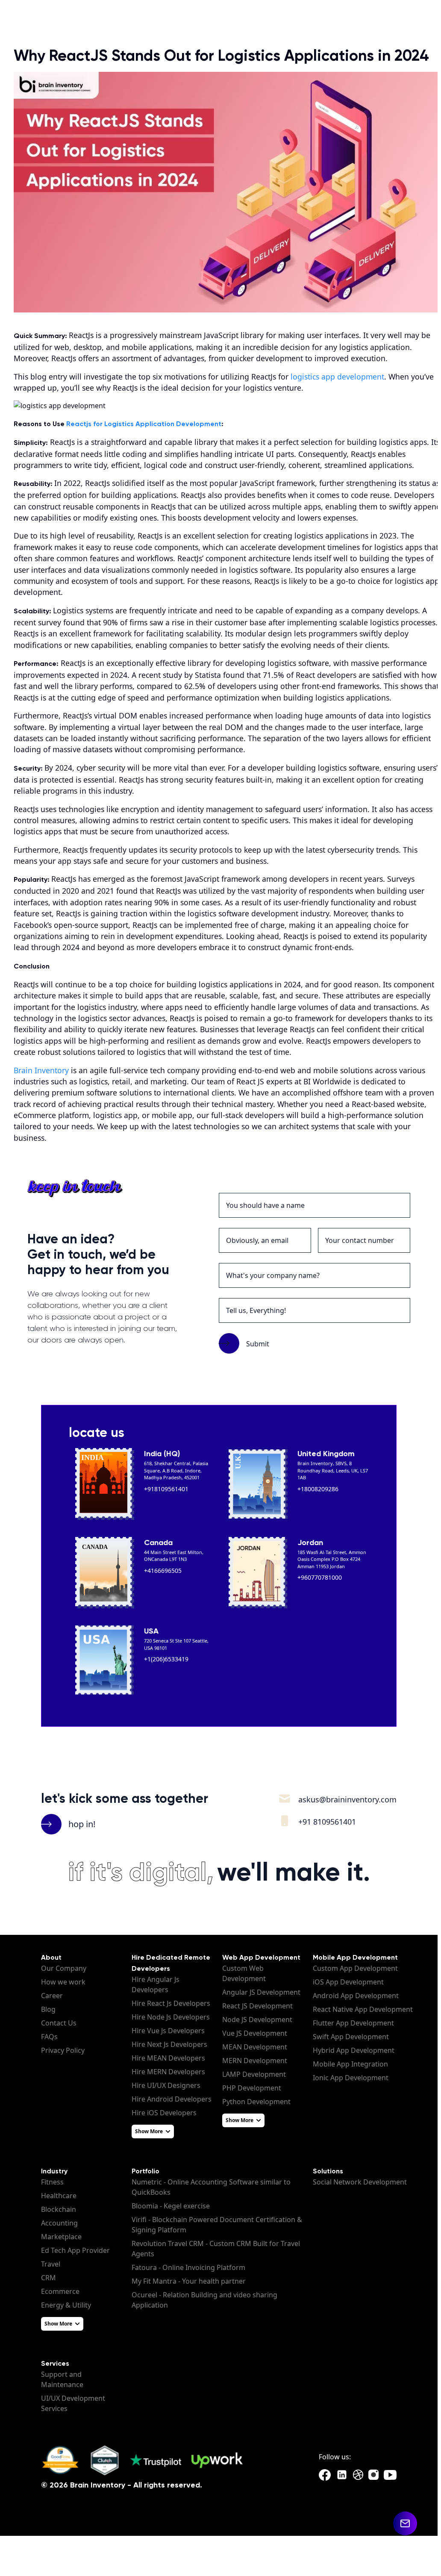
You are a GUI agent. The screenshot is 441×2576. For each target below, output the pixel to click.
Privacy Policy (63, 2050)
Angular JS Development (261, 1992)
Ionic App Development (351, 2078)
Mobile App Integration (350, 2064)
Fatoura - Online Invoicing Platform (188, 2267)
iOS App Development (348, 1982)
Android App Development (356, 1996)
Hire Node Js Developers (171, 2017)
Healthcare (59, 2196)
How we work (63, 1982)
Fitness (52, 2182)
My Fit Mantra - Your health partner (189, 2281)
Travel (51, 2264)
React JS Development (257, 2006)
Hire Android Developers (172, 2099)
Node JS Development (257, 2020)
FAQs (49, 2037)
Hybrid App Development (354, 2050)
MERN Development (255, 2061)
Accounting (59, 2223)
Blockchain (59, 2209)
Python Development (256, 2102)
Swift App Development (351, 2037)
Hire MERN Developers (168, 2072)
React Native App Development (363, 2009)
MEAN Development (255, 2047)
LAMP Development (254, 2074)
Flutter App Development (353, 2023)
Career (52, 1996)
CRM (49, 2278)
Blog (48, 2009)
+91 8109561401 (327, 1822)
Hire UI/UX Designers (166, 2085)
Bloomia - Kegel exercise (171, 2206)
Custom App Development (355, 1968)
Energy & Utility (66, 2305)
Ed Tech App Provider (75, 2250)
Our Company (64, 1968)
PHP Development (252, 2088)
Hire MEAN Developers (168, 2058)
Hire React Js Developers (171, 2003)
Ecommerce (60, 2291)
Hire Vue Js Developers (168, 2031)
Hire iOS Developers (164, 2113)
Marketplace (61, 2237)
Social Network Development (360, 2182)
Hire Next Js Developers (169, 2044)
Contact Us (59, 2023)
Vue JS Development (255, 2033)
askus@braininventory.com (347, 1799)
